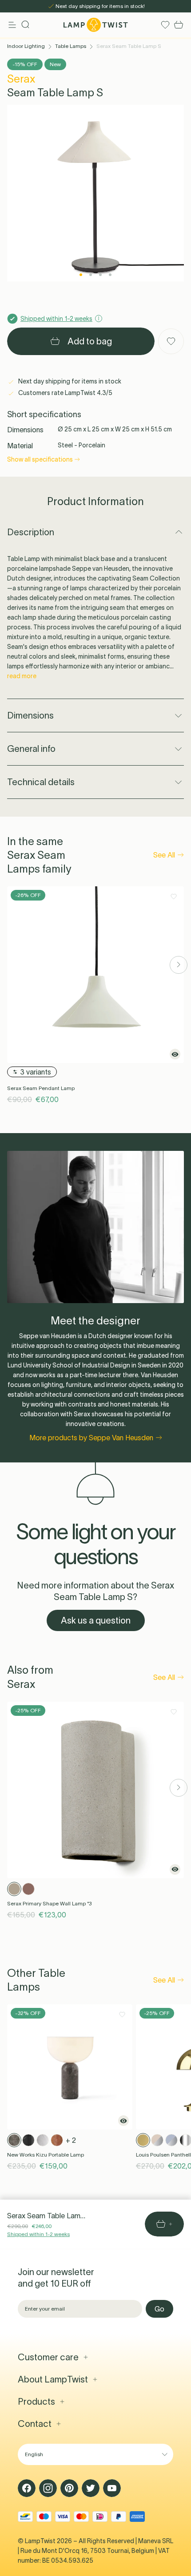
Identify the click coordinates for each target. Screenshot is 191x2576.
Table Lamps (71, 46)
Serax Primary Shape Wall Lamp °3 (49, 1903)
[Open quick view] (175, 1054)
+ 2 (71, 2140)
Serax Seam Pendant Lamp (41, 1088)
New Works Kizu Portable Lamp (46, 2155)
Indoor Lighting (26, 46)
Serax (21, 79)
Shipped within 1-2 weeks (38, 2234)
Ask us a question (96, 1620)
